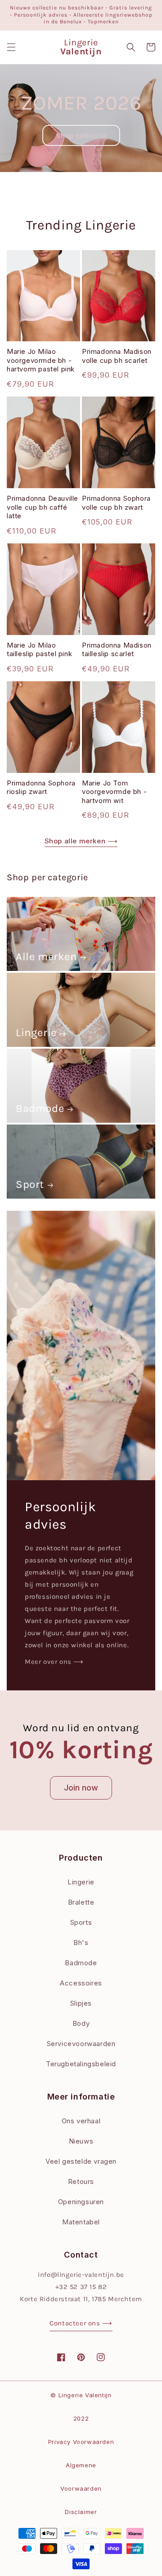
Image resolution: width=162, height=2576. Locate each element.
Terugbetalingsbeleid (81, 2064)
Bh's (81, 1943)
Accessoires (81, 1983)
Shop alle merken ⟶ (81, 841)
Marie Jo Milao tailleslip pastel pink (39, 650)
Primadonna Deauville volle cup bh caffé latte (43, 507)
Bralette (81, 1902)
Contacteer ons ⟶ (81, 2323)
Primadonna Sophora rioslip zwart (41, 787)
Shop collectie (81, 136)
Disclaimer (81, 2512)
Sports (81, 1922)
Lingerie (36, 1032)
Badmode (40, 1108)
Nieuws (81, 2141)
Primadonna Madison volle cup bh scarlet (117, 356)
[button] (11, 47)
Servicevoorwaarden (81, 2044)
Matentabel (81, 2222)
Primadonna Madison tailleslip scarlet (117, 650)
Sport (30, 1184)
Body (81, 2023)
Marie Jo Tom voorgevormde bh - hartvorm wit (114, 792)
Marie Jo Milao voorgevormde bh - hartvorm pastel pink (41, 360)
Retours (81, 2181)
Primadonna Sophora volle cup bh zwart (116, 503)
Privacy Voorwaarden (81, 2442)
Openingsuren (81, 2202)
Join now (81, 1788)
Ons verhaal (81, 2121)
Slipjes (81, 2003)
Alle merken (46, 957)
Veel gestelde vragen (81, 2161)
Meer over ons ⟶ (54, 1662)
